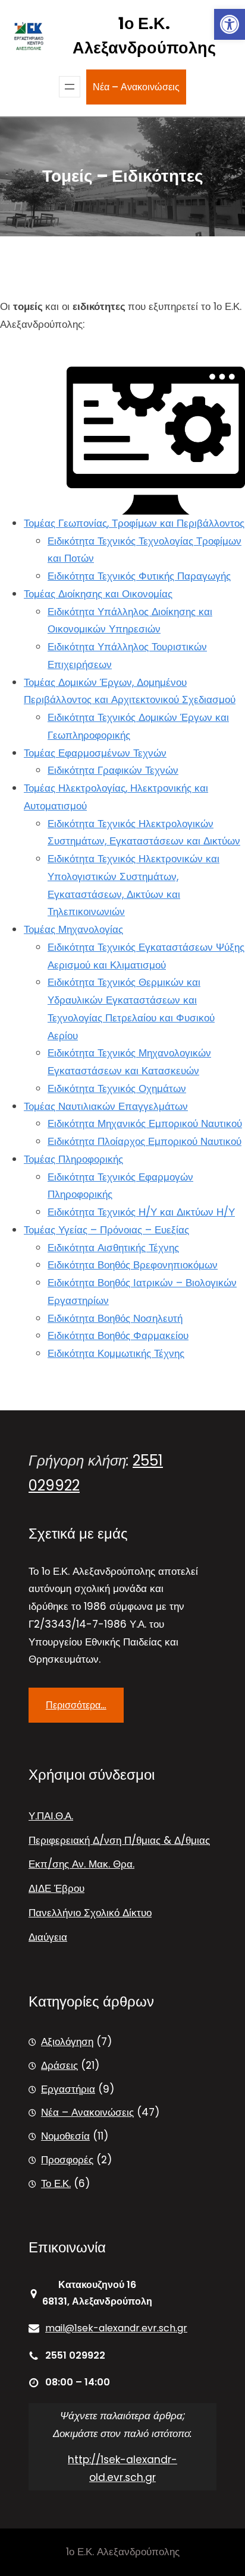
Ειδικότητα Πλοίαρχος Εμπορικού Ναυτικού (145, 1141)
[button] (230, 24)
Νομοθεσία (65, 2136)
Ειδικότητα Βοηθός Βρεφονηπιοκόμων (133, 1265)
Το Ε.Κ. (56, 2183)
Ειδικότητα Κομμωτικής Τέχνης (116, 1353)
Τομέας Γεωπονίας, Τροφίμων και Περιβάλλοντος (134, 523)
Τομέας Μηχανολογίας (73, 929)
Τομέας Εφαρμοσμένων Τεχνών (95, 753)
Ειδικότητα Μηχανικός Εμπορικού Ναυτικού (145, 1124)
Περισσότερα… (76, 1705)
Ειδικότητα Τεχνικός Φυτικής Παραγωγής (139, 576)
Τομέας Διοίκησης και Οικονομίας (98, 594)
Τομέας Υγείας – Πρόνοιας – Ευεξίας (106, 1230)
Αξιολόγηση (67, 2042)
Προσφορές (67, 2160)
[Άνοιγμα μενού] (70, 87)
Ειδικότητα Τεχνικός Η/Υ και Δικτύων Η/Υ (141, 1212)
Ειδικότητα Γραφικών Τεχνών (113, 770)
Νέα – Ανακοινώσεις (136, 87)
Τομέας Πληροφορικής (73, 1159)
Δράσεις (59, 2065)
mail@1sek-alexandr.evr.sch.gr (116, 2328)
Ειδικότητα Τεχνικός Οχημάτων (117, 1088)
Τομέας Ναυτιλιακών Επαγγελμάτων (106, 1106)
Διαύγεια (48, 1937)
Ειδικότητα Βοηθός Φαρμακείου (118, 1336)
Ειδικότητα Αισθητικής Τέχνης (113, 1248)
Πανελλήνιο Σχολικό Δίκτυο (90, 1913)
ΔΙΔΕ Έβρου (56, 1888)
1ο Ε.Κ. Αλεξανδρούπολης (144, 36)
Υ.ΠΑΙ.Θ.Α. (51, 1816)
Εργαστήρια (68, 2089)
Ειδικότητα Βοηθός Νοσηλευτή (115, 1318)
